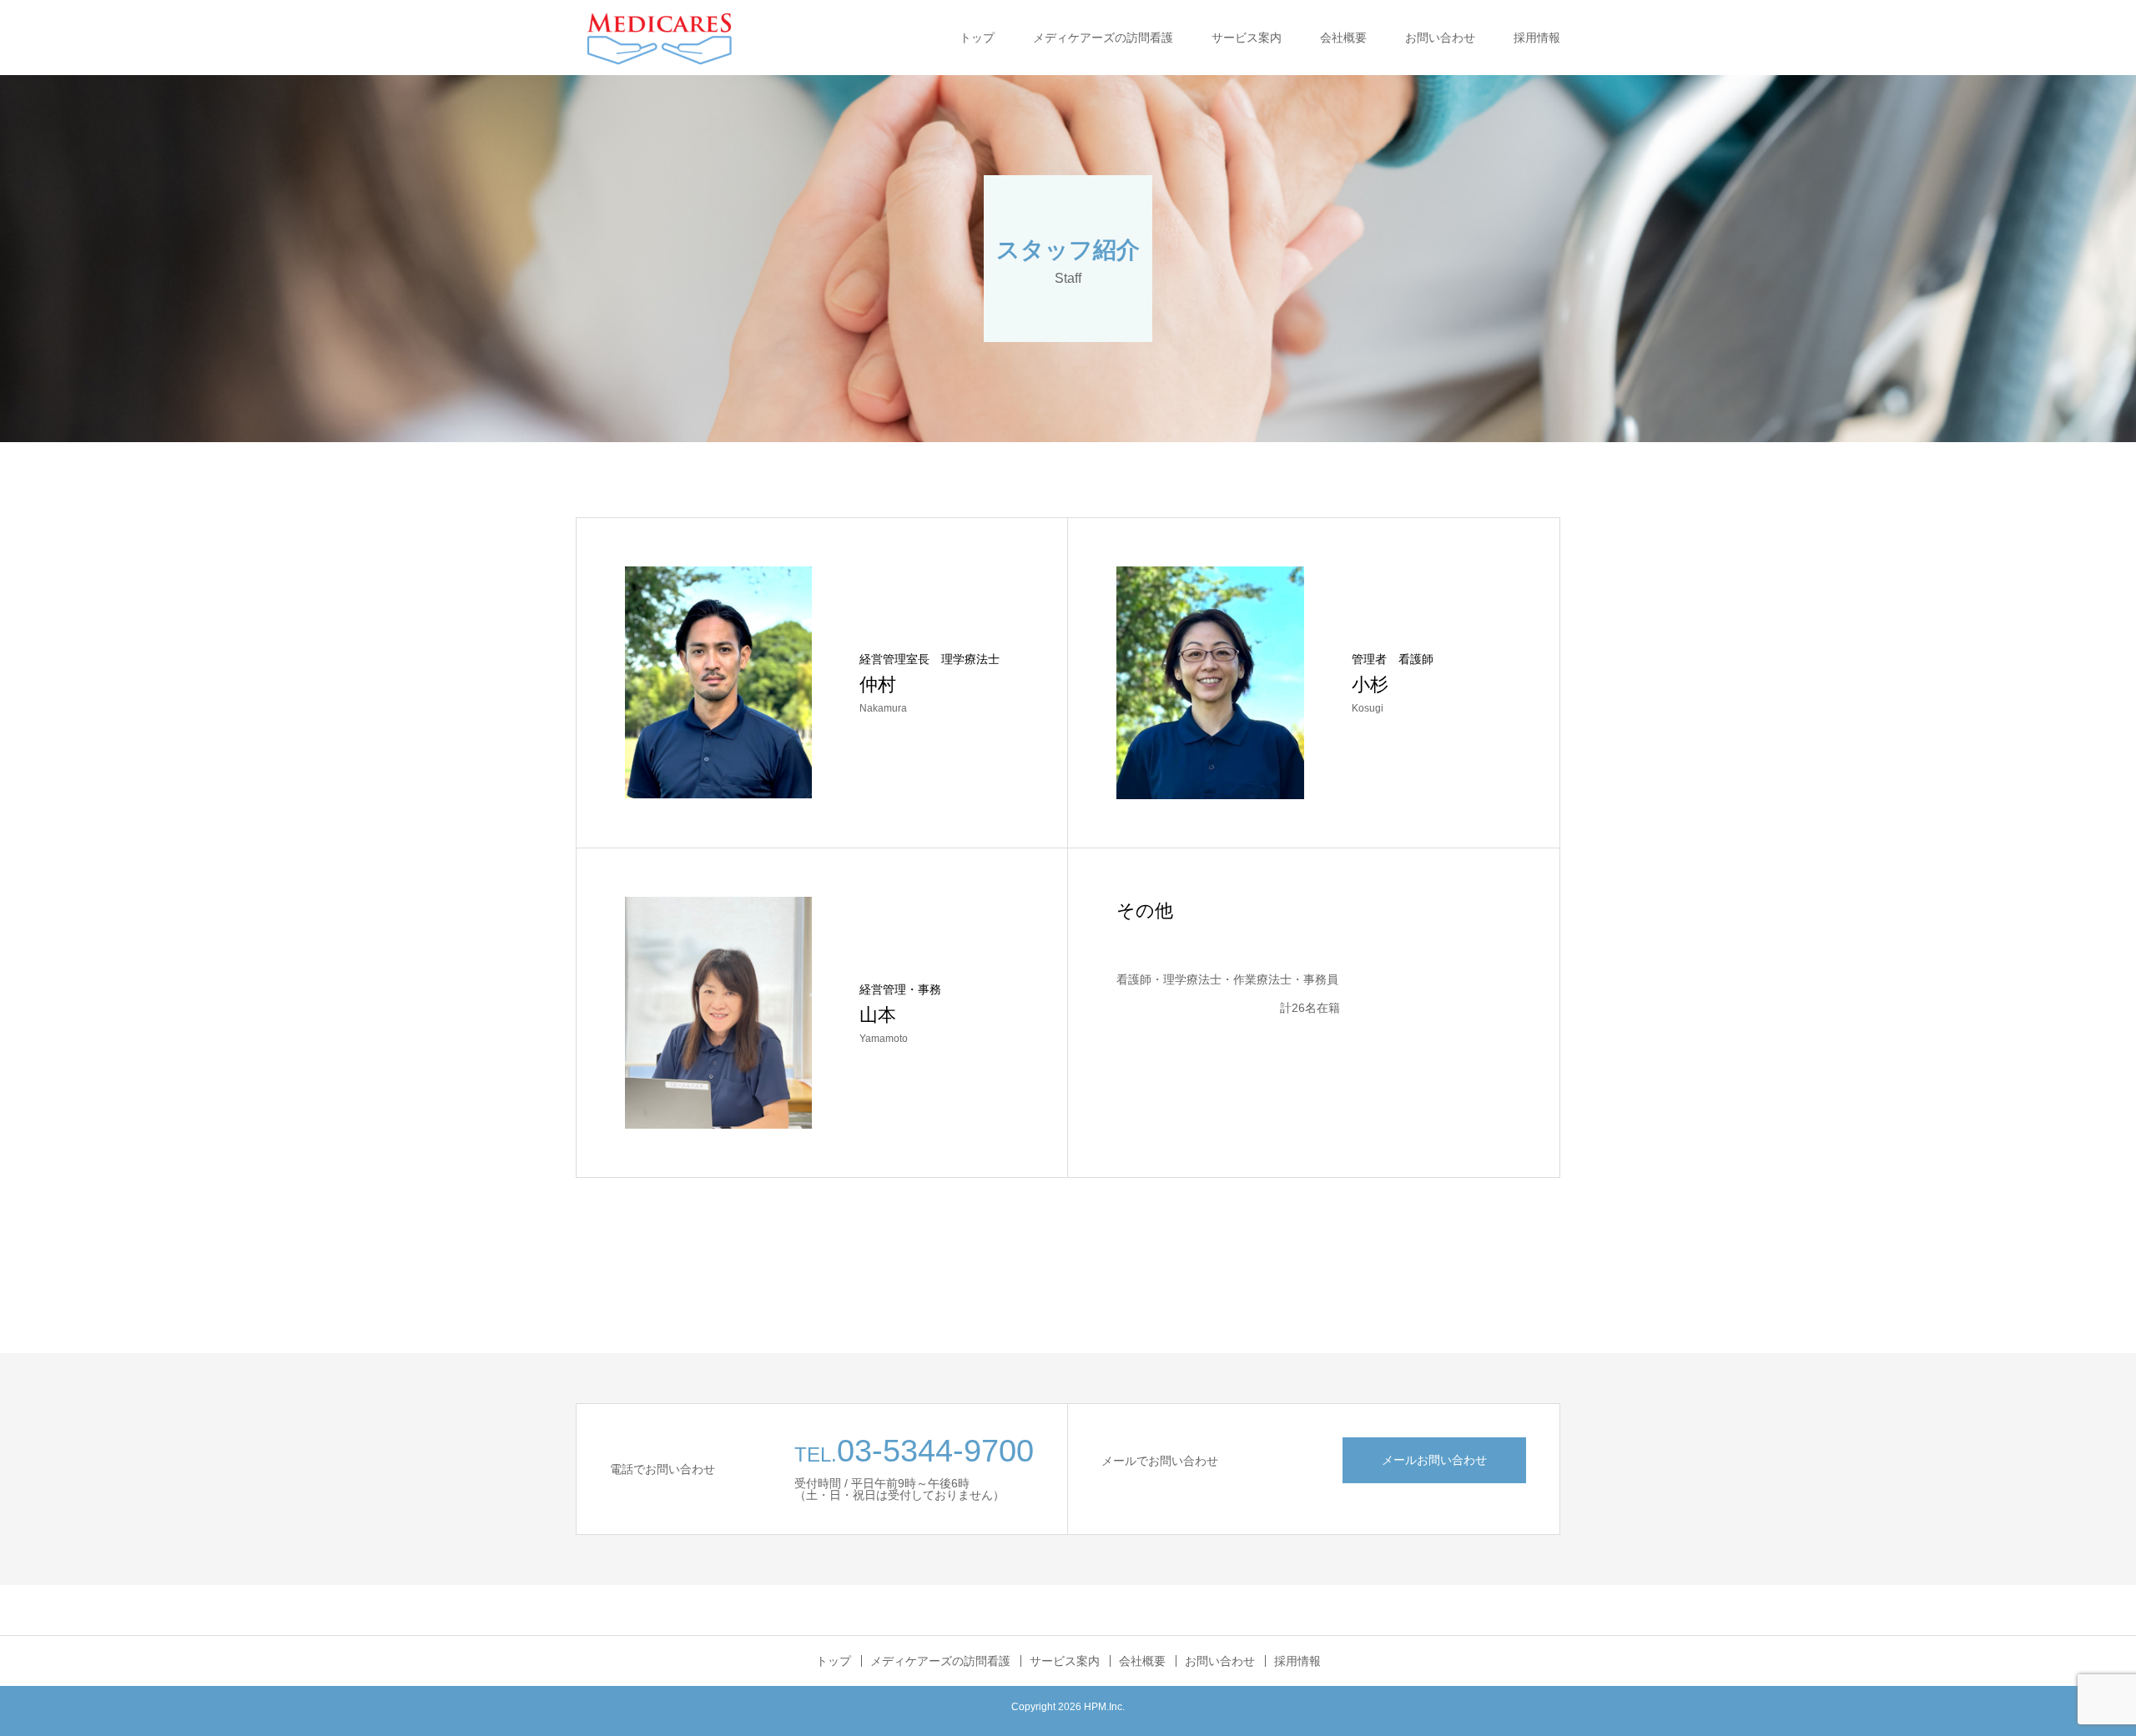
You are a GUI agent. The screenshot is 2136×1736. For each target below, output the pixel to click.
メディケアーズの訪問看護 (1103, 38)
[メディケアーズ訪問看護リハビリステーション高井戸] (659, 38)
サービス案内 (1247, 38)
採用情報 (1537, 38)
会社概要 (1343, 38)
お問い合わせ (1440, 38)
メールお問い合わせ (1434, 1460)
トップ (977, 38)
